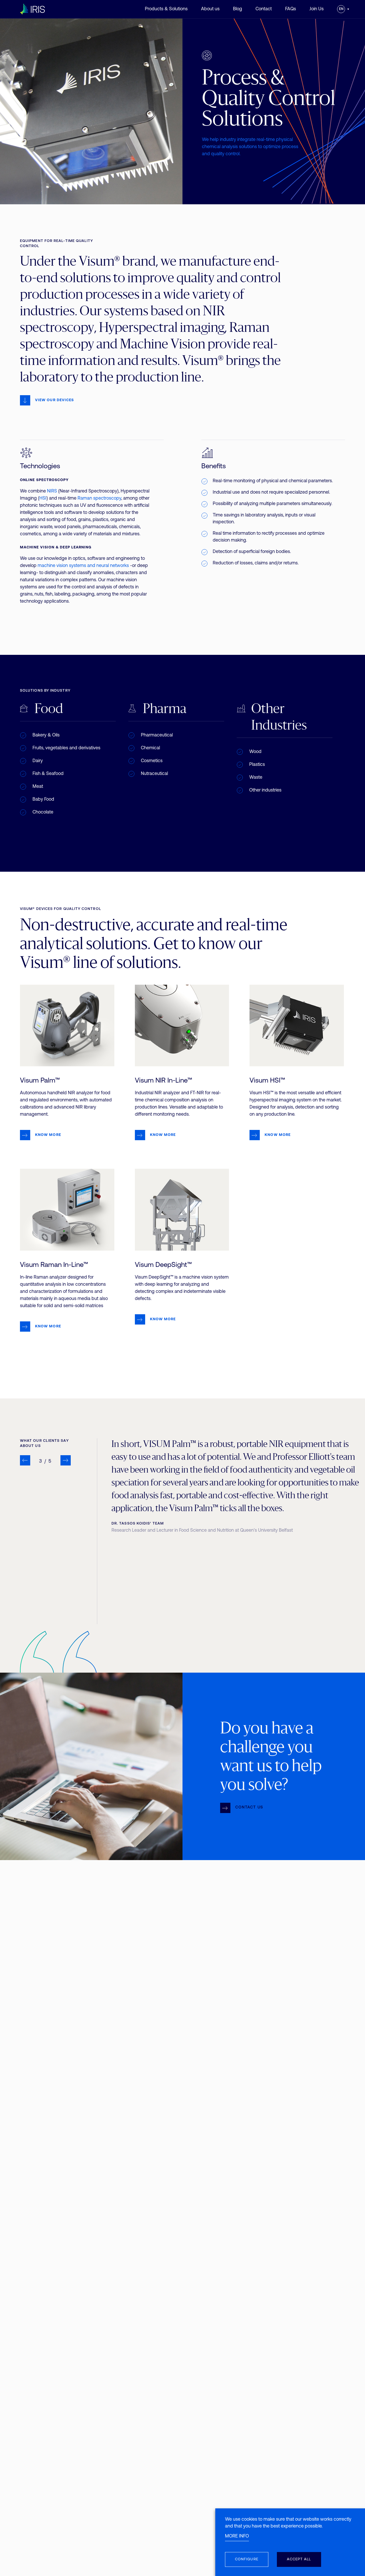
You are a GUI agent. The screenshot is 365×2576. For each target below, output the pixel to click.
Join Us (317, 9)
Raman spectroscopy (99, 498)
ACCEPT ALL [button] (299, 2559)
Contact (264, 9)
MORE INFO (237, 2536)
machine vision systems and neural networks (83, 566)
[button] (25, 1460)
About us (210, 9)
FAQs (291, 9)
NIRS (52, 491)
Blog (238, 9)
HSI (43, 498)
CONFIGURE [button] (247, 2559)
